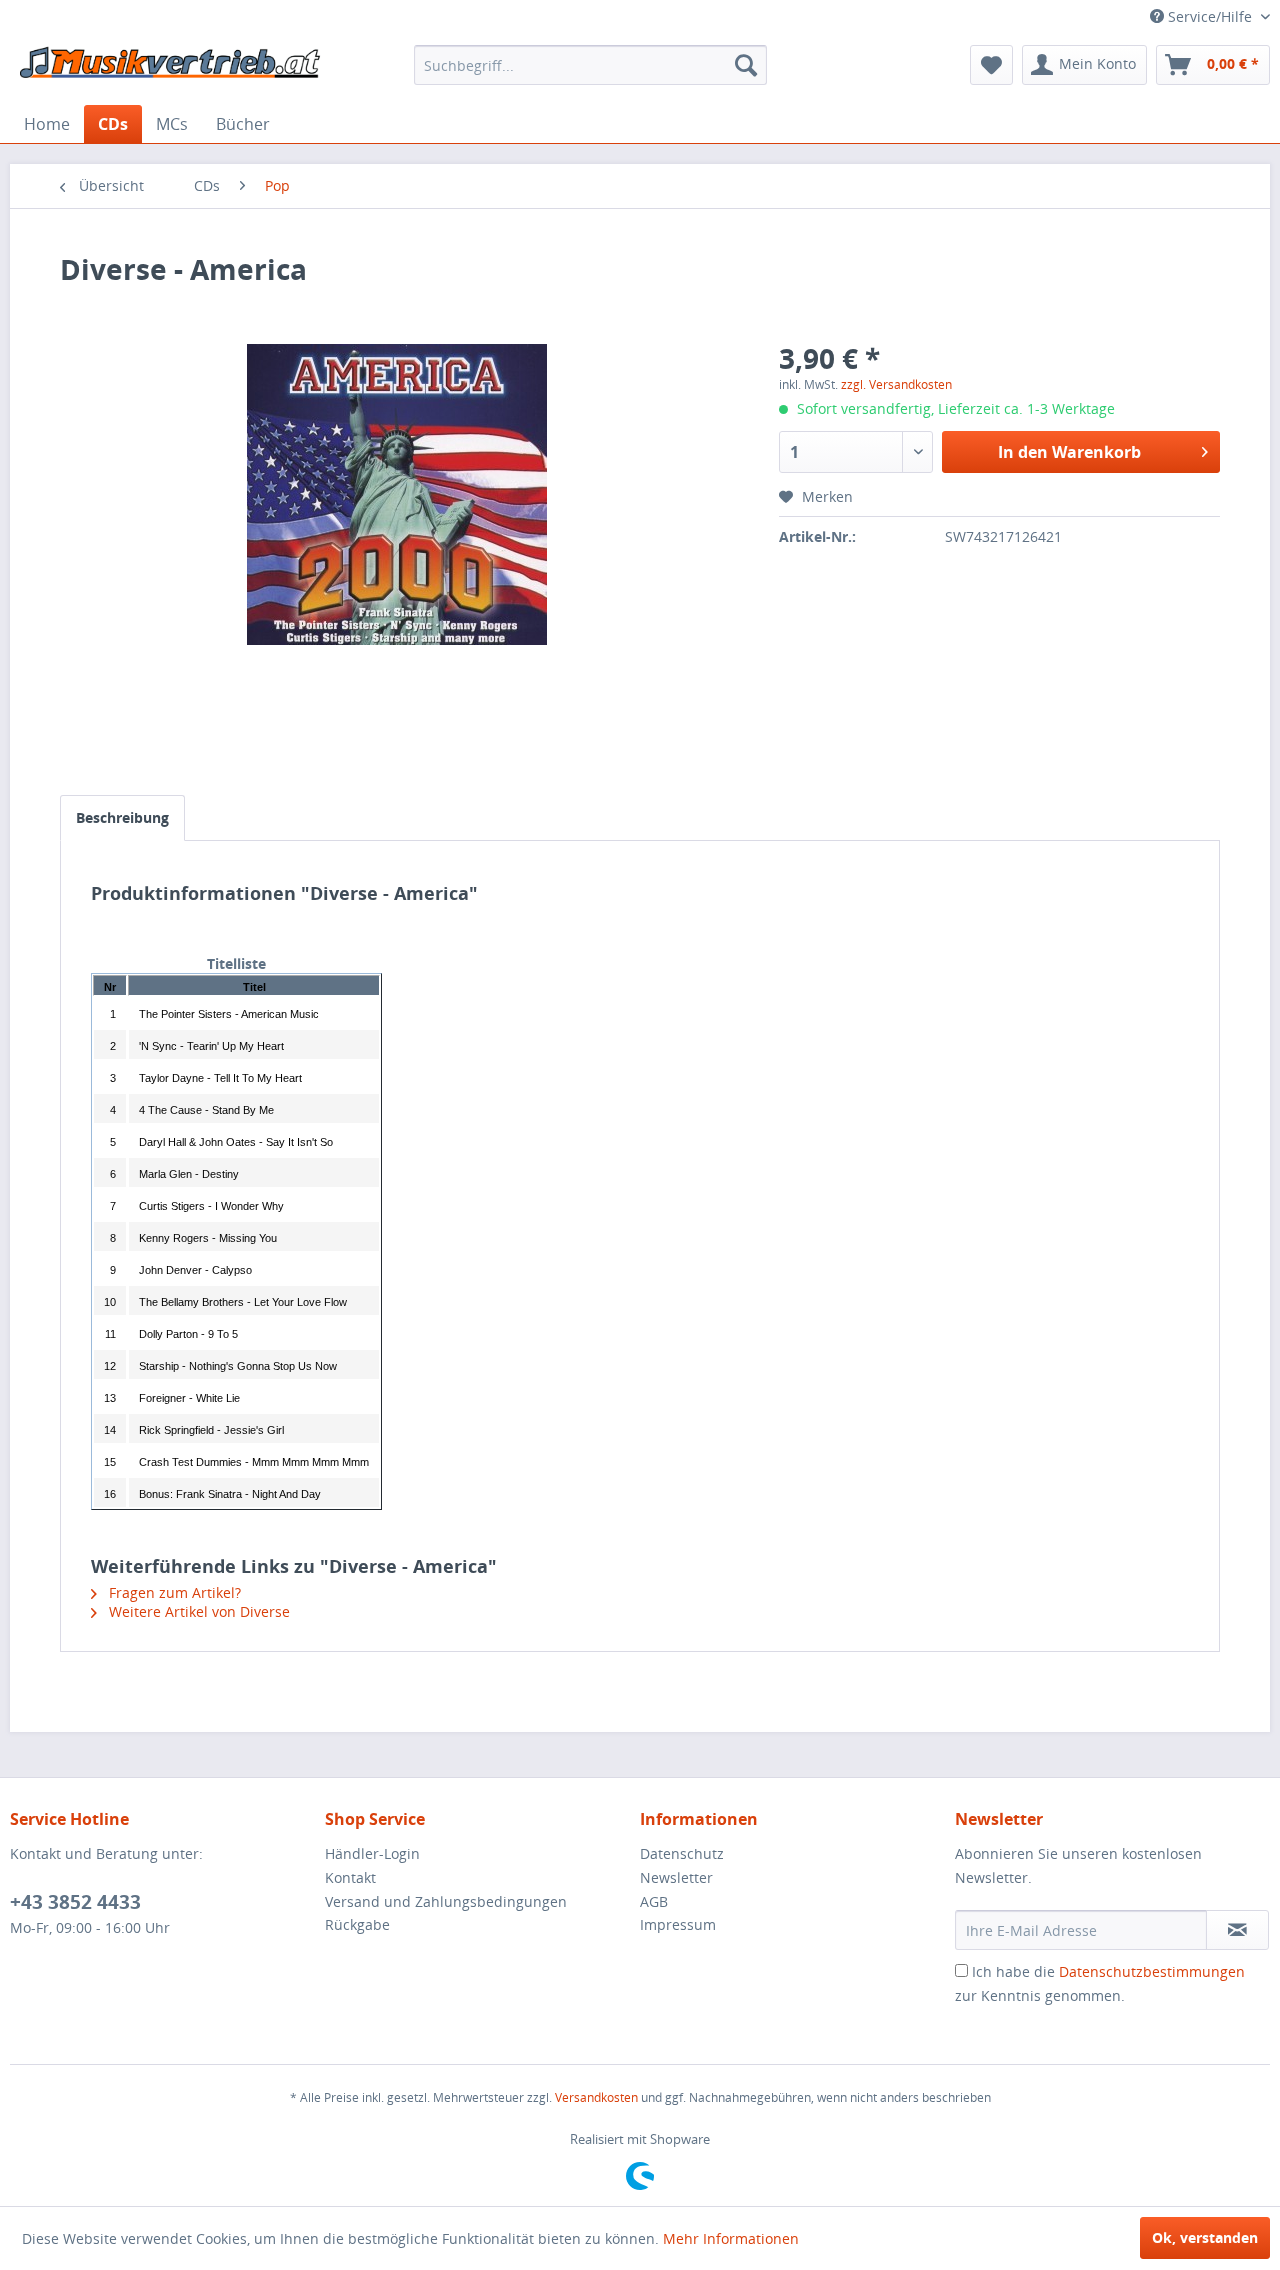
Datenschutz (682, 1853)
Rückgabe (357, 1924)
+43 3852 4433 (75, 1902)
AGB (654, 1901)
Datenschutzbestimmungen (1152, 1971)
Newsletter (676, 1877)
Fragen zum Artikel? (173, 1592)
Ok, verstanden (1205, 2237)
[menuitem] (590, 65)
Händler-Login (372, 1853)
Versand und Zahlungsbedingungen (446, 1901)
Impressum (678, 1924)
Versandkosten (596, 2097)
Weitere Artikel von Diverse (197, 1611)
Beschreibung (122, 817)
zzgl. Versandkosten (896, 384)
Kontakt (350, 1877)
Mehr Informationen (731, 2238)
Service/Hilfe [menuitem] (1210, 16)
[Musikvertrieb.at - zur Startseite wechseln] (171, 70)
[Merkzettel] (991, 65)
